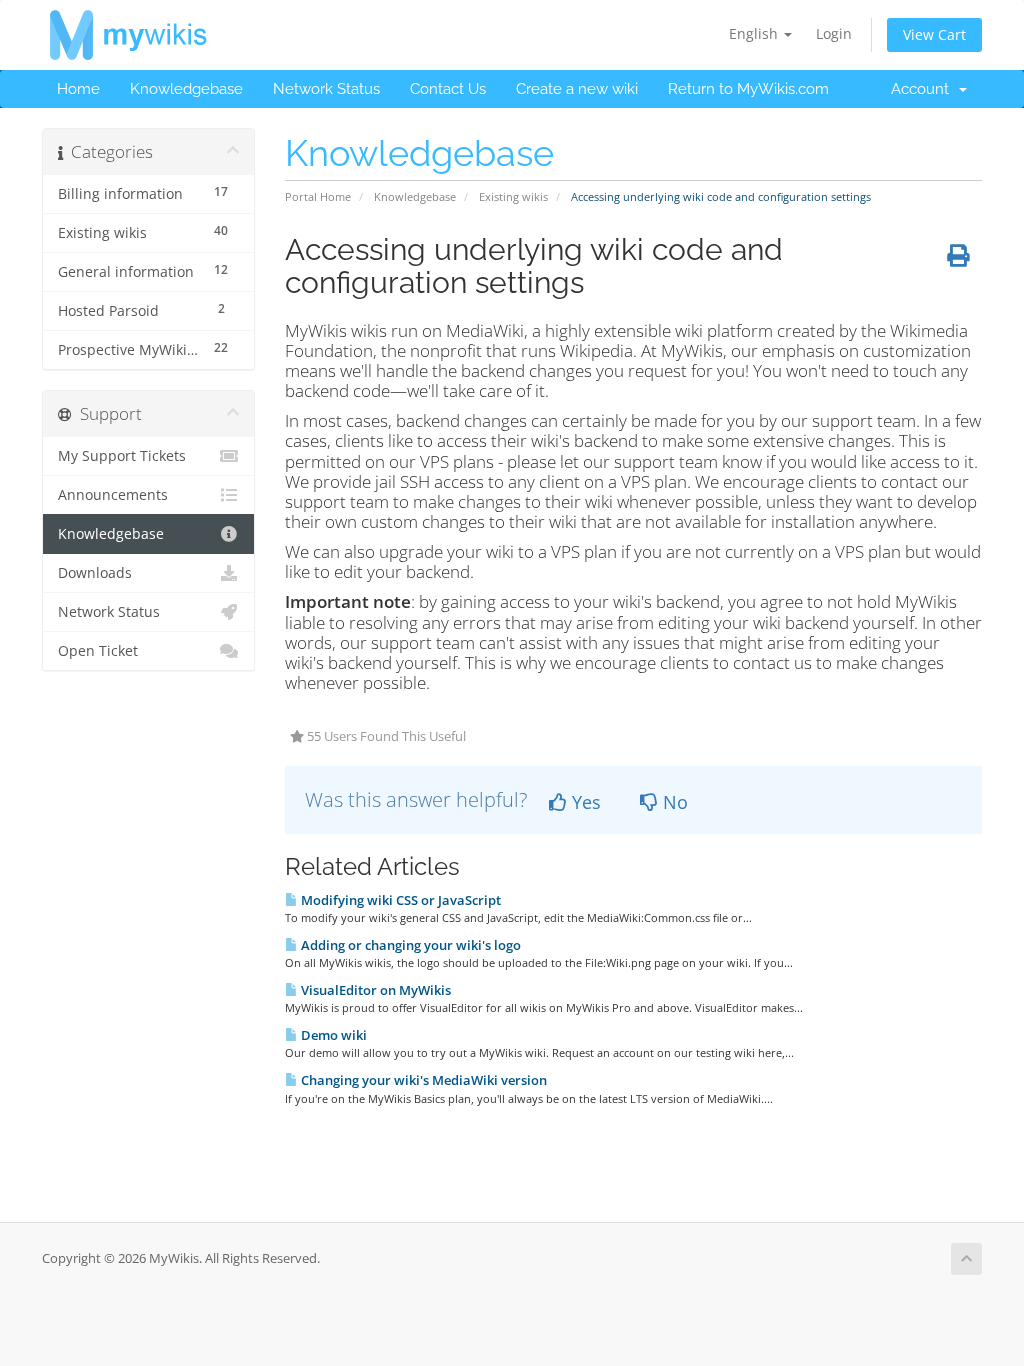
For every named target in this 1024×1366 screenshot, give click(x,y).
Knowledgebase (186, 89)
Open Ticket (98, 651)
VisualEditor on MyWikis (374, 990)
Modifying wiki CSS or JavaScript (399, 900)
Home (78, 89)
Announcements (113, 495)
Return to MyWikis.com (748, 89)
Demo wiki (332, 1035)
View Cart (934, 34)
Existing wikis (513, 196)
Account (924, 89)
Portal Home (318, 196)
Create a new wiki (577, 89)
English (755, 33)
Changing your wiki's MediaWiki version (422, 1080)
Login (834, 33)
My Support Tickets (122, 456)
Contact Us (448, 89)
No (673, 802)
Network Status (326, 89)
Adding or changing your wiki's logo (409, 945)
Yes (584, 802)
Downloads (95, 573)
